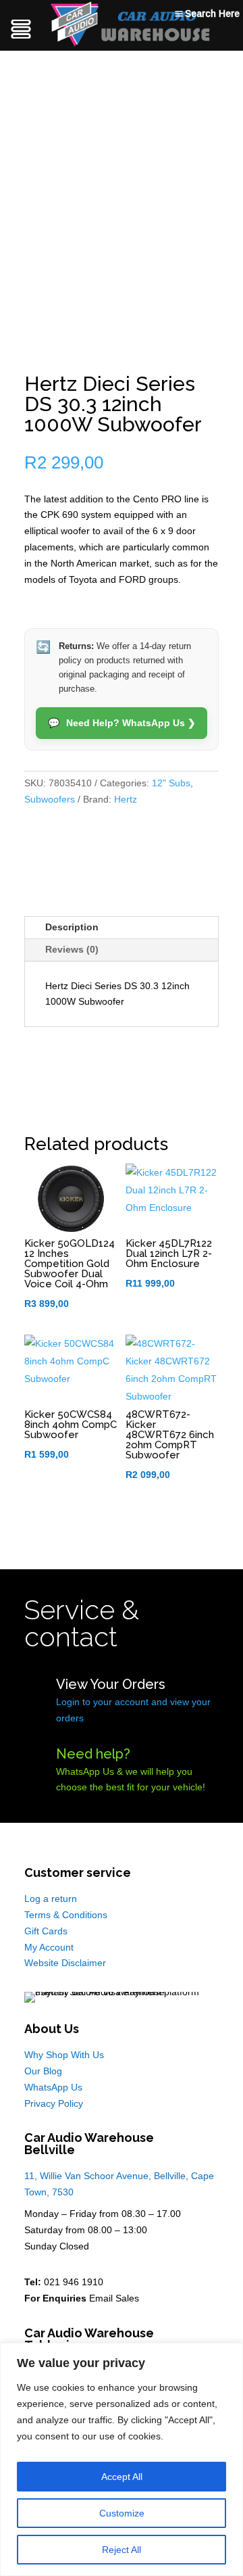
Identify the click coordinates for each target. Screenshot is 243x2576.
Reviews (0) (72, 949)
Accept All (122, 2477)
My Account (49, 1947)
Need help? (93, 1754)
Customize (122, 2513)
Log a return (51, 1899)
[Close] (229, 2354)
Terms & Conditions (66, 1915)
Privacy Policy (54, 2103)
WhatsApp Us (53, 2087)
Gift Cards (46, 1931)
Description (72, 927)
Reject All (122, 2550)
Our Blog (43, 2071)
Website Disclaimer (65, 1963)
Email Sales (114, 2298)
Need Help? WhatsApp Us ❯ (122, 723)
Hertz (126, 799)
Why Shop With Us (64, 2055)
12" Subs (171, 783)
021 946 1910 (74, 2282)
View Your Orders (111, 1684)
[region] (122, 2459)
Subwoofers (50, 799)
